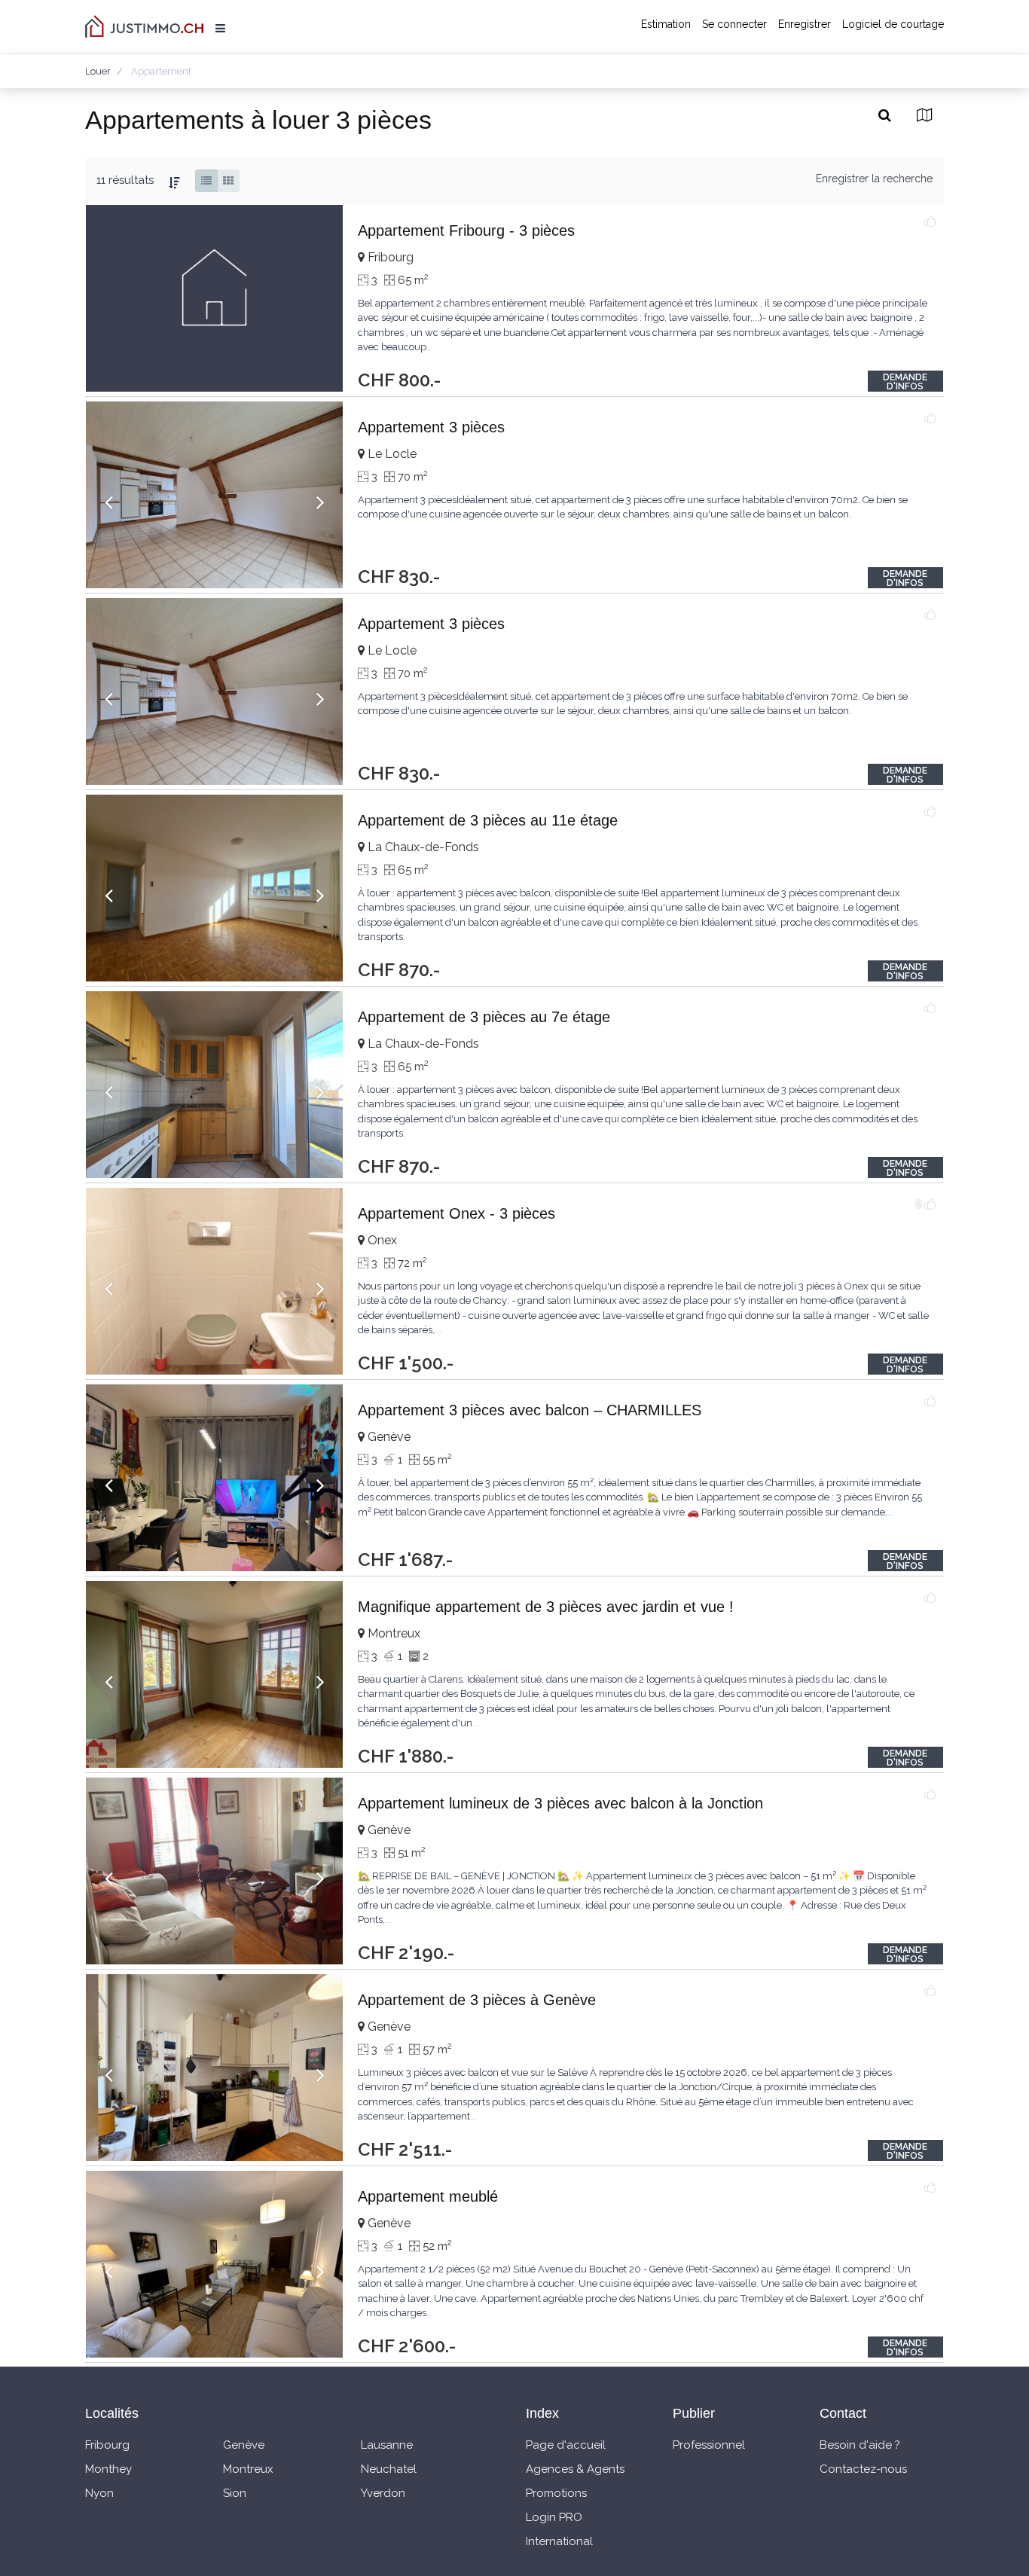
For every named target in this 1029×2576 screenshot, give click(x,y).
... (430, 347)
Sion (235, 2493)
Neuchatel (389, 2469)
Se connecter (734, 24)
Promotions (556, 2493)
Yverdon (383, 2493)
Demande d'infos (905, 382)
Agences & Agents (575, 2469)
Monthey (108, 2469)
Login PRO (554, 2517)
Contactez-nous (863, 2469)
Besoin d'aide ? (860, 2445)
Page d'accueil (566, 2445)
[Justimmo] (144, 26)
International (559, 2541)
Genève (244, 2445)
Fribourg (107, 2445)
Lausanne (387, 2445)
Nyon (99, 2493)
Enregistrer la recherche (874, 179)
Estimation (666, 24)
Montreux (248, 2469)
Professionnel (709, 2445)
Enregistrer (805, 24)
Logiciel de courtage (893, 24)
